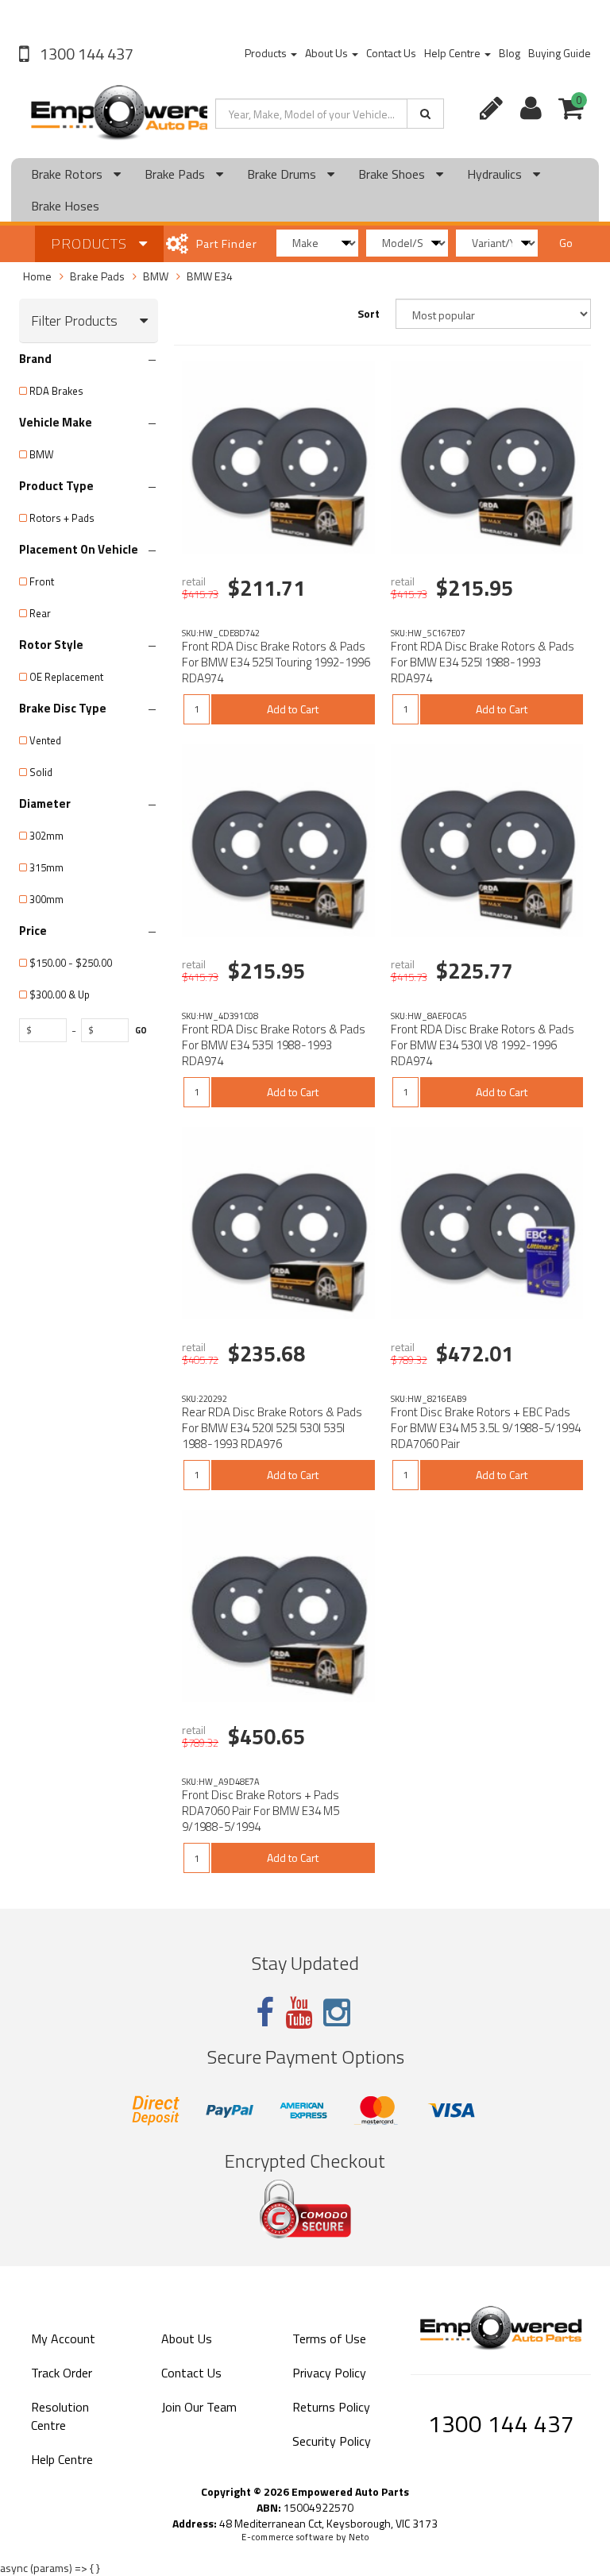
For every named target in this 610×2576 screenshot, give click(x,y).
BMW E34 (210, 276)
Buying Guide (560, 53)
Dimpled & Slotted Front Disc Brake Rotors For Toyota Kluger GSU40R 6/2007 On (138, 2511)
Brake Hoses (65, 206)
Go (566, 243)
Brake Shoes (393, 174)
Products (267, 53)
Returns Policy (331, 2407)
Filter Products (74, 321)
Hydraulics (496, 174)
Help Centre (454, 53)
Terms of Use (329, 2338)
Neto (359, 2537)
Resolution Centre (60, 2416)
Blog (510, 53)
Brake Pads (176, 174)
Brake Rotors (68, 174)
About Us (328, 53)
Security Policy (332, 2441)
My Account (63, 2338)
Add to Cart (293, 709)
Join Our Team (199, 2407)
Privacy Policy (329, 2373)
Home (37, 276)
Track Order (62, 2373)
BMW (156, 276)
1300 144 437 (85, 54)
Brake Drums (283, 174)
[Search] (425, 114)
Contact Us (391, 53)
